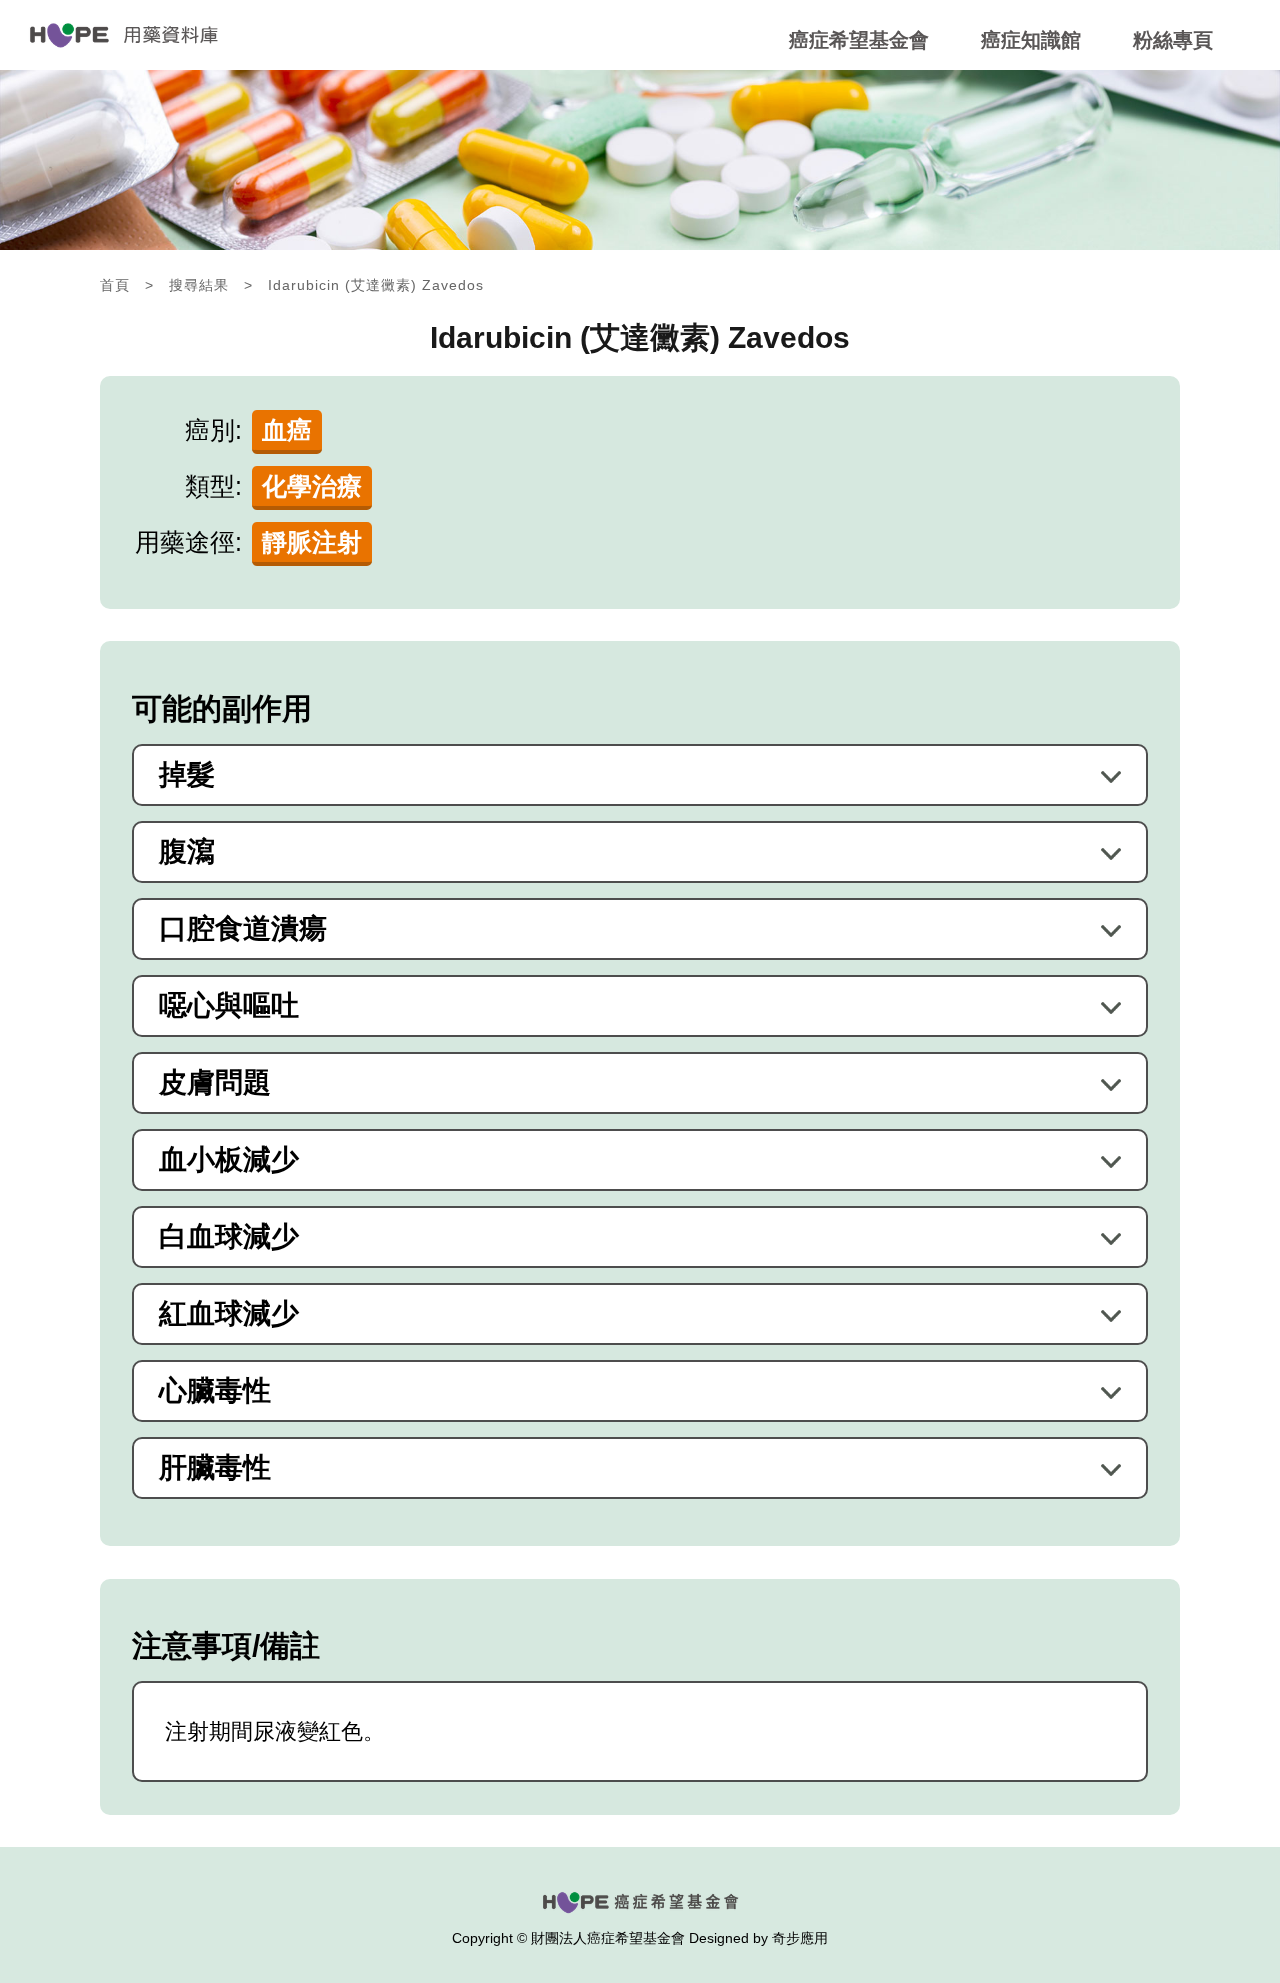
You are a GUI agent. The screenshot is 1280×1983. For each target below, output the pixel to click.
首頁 (115, 285)
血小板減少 (229, 1160)
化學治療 (312, 486)
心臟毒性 (215, 1391)
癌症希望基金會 (859, 40)
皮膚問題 (215, 1083)
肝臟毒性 (215, 1468)
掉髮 (187, 775)
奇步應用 (800, 1938)
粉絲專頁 (1173, 40)
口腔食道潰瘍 (243, 929)
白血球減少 (229, 1237)
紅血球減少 (229, 1314)
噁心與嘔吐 (229, 1006)
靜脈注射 (312, 542)
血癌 (287, 430)
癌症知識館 (1031, 40)
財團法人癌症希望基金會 (608, 1938)
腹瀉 (187, 852)
